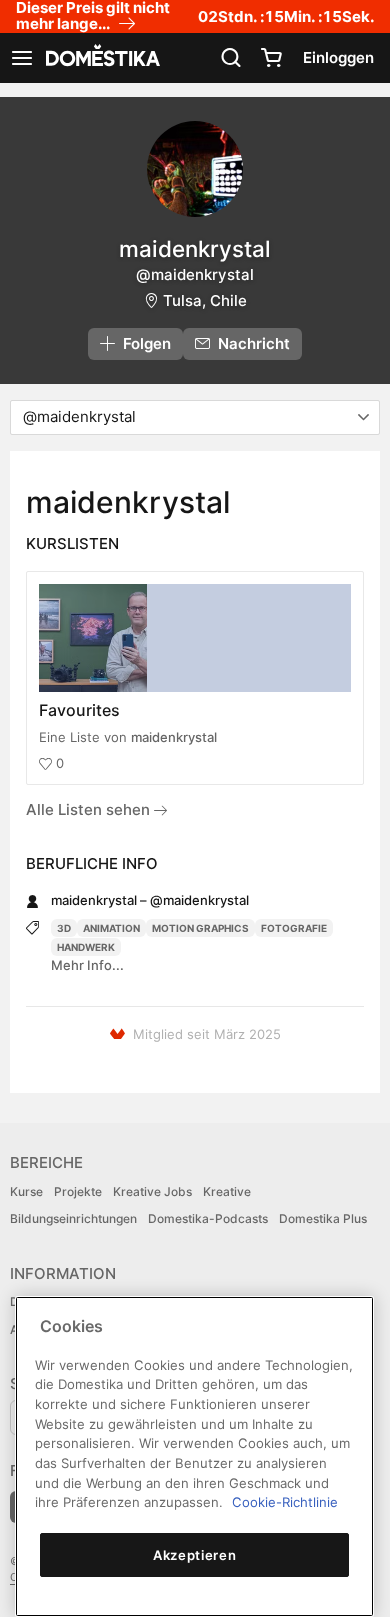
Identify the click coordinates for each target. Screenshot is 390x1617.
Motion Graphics (200, 928)
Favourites (79, 710)
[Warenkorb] (271, 58)
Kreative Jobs (152, 1191)
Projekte (78, 1191)
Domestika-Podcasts (208, 1218)
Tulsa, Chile (205, 300)
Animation (111, 928)
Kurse (26, 1191)
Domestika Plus (323, 1218)
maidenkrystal (174, 737)
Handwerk (86, 947)
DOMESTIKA (101, 58)
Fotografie (294, 928)
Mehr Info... (87, 965)
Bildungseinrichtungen (73, 1218)
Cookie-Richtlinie (285, 1502)
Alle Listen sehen (90, 809)
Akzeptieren (194, 1555)
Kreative (227, 1191)
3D (64, 928)
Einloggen (338, 57)
